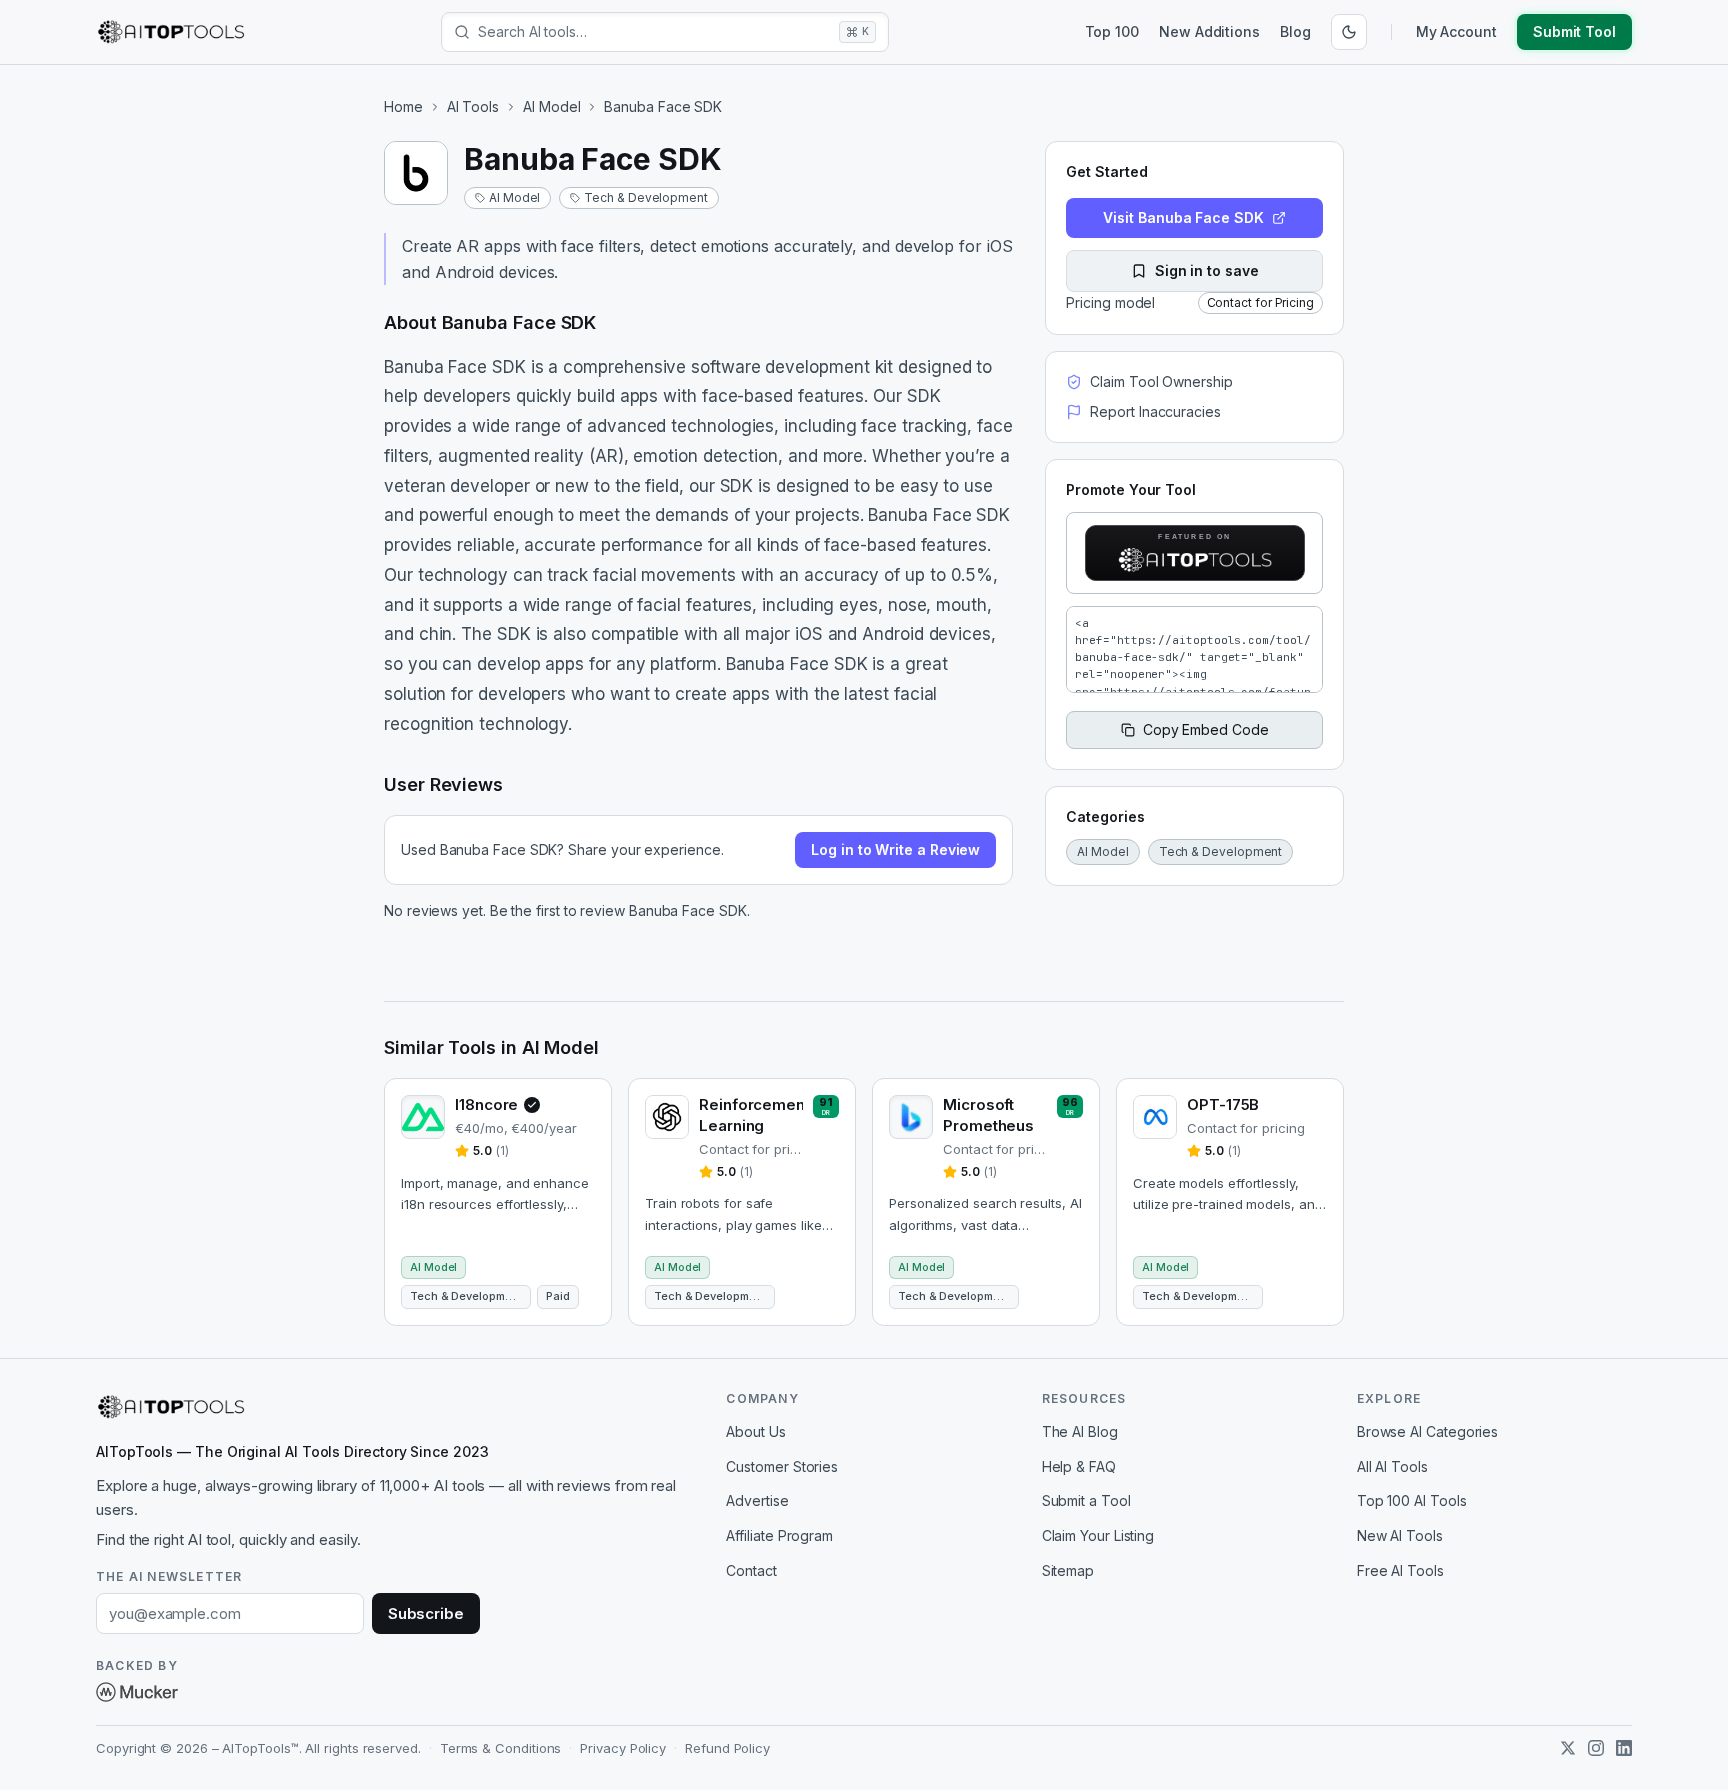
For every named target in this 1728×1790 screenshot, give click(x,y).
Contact (751, 1570)
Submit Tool (1574, 31)
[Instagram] (1596, 1748)
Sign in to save (1207, 270)
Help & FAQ (1079, 1466)
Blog (1295, 31)
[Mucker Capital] (137, 1692)
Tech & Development (646, 197)
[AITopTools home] (171, 32)
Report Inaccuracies (1155, 411)
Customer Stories (782, 1466)
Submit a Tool (1086, 1500)
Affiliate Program (779, 1535)
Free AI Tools (1400, 1570)
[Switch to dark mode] (1349, 32)
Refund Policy (727, 1748)
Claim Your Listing (1098, 1535)
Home (403, 106)
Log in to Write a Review (895, 849)
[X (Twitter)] (1568, 1748)
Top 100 (1112, 31)
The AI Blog (1080, 1431)
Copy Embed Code (1206, 729)
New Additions (1209, 31)
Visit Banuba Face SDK (1183, 217)
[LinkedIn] (1624, 1748)
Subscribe (426, 1613)
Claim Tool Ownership (1161, 381)
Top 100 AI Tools (1412, 1500)
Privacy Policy (623, 1748)
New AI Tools (1400, 1535)
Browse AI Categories (1427, 1431)
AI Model (551, 106)
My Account (1456, 31)
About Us (755, 1431)
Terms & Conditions (501, 1748)
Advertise (757, 1500)
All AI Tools (1392, 1466)
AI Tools (473, 106)
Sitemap (1068, 1570)
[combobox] (654, 32)
